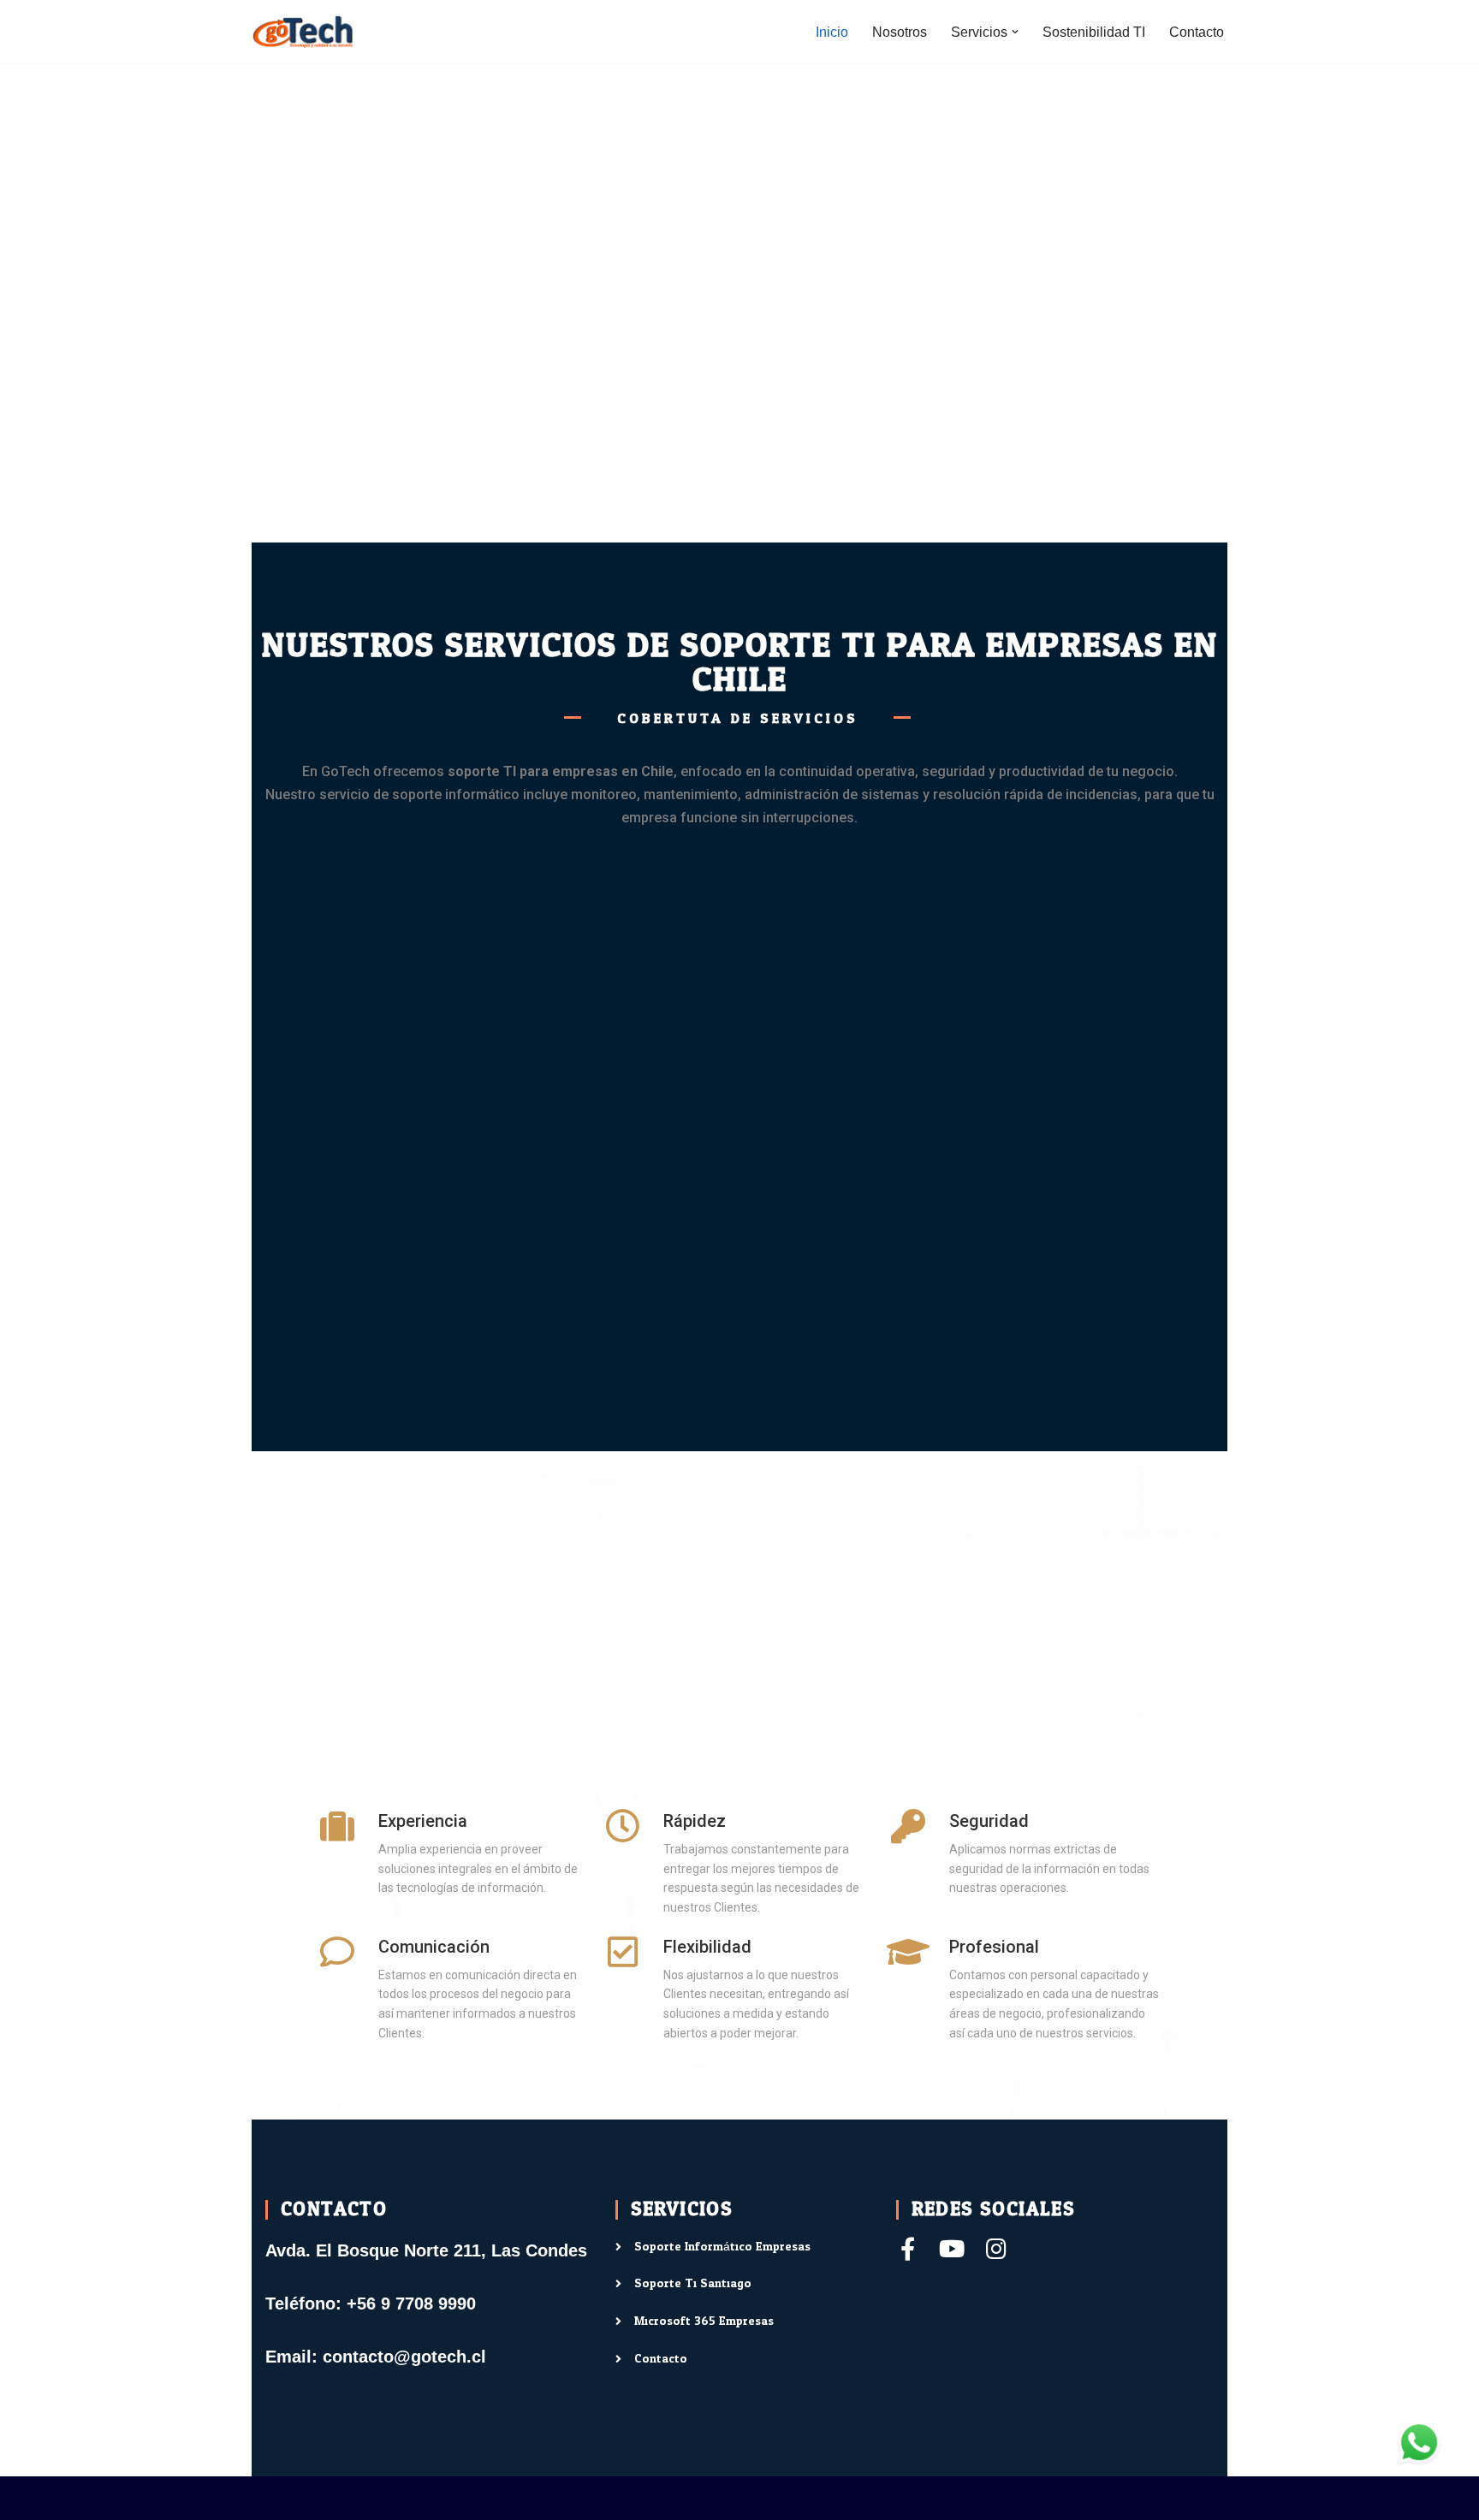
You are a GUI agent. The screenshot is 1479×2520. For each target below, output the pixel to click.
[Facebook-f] (908, 2248)
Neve (268, 2498)
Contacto (1197, 32)
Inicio (832, 32)
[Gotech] (303, 32)
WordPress (448, 2498)
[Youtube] (952, 2248)
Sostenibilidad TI (1094, 32)
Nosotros (900, 32)
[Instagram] (997, 2248)
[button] (1015, 32)
